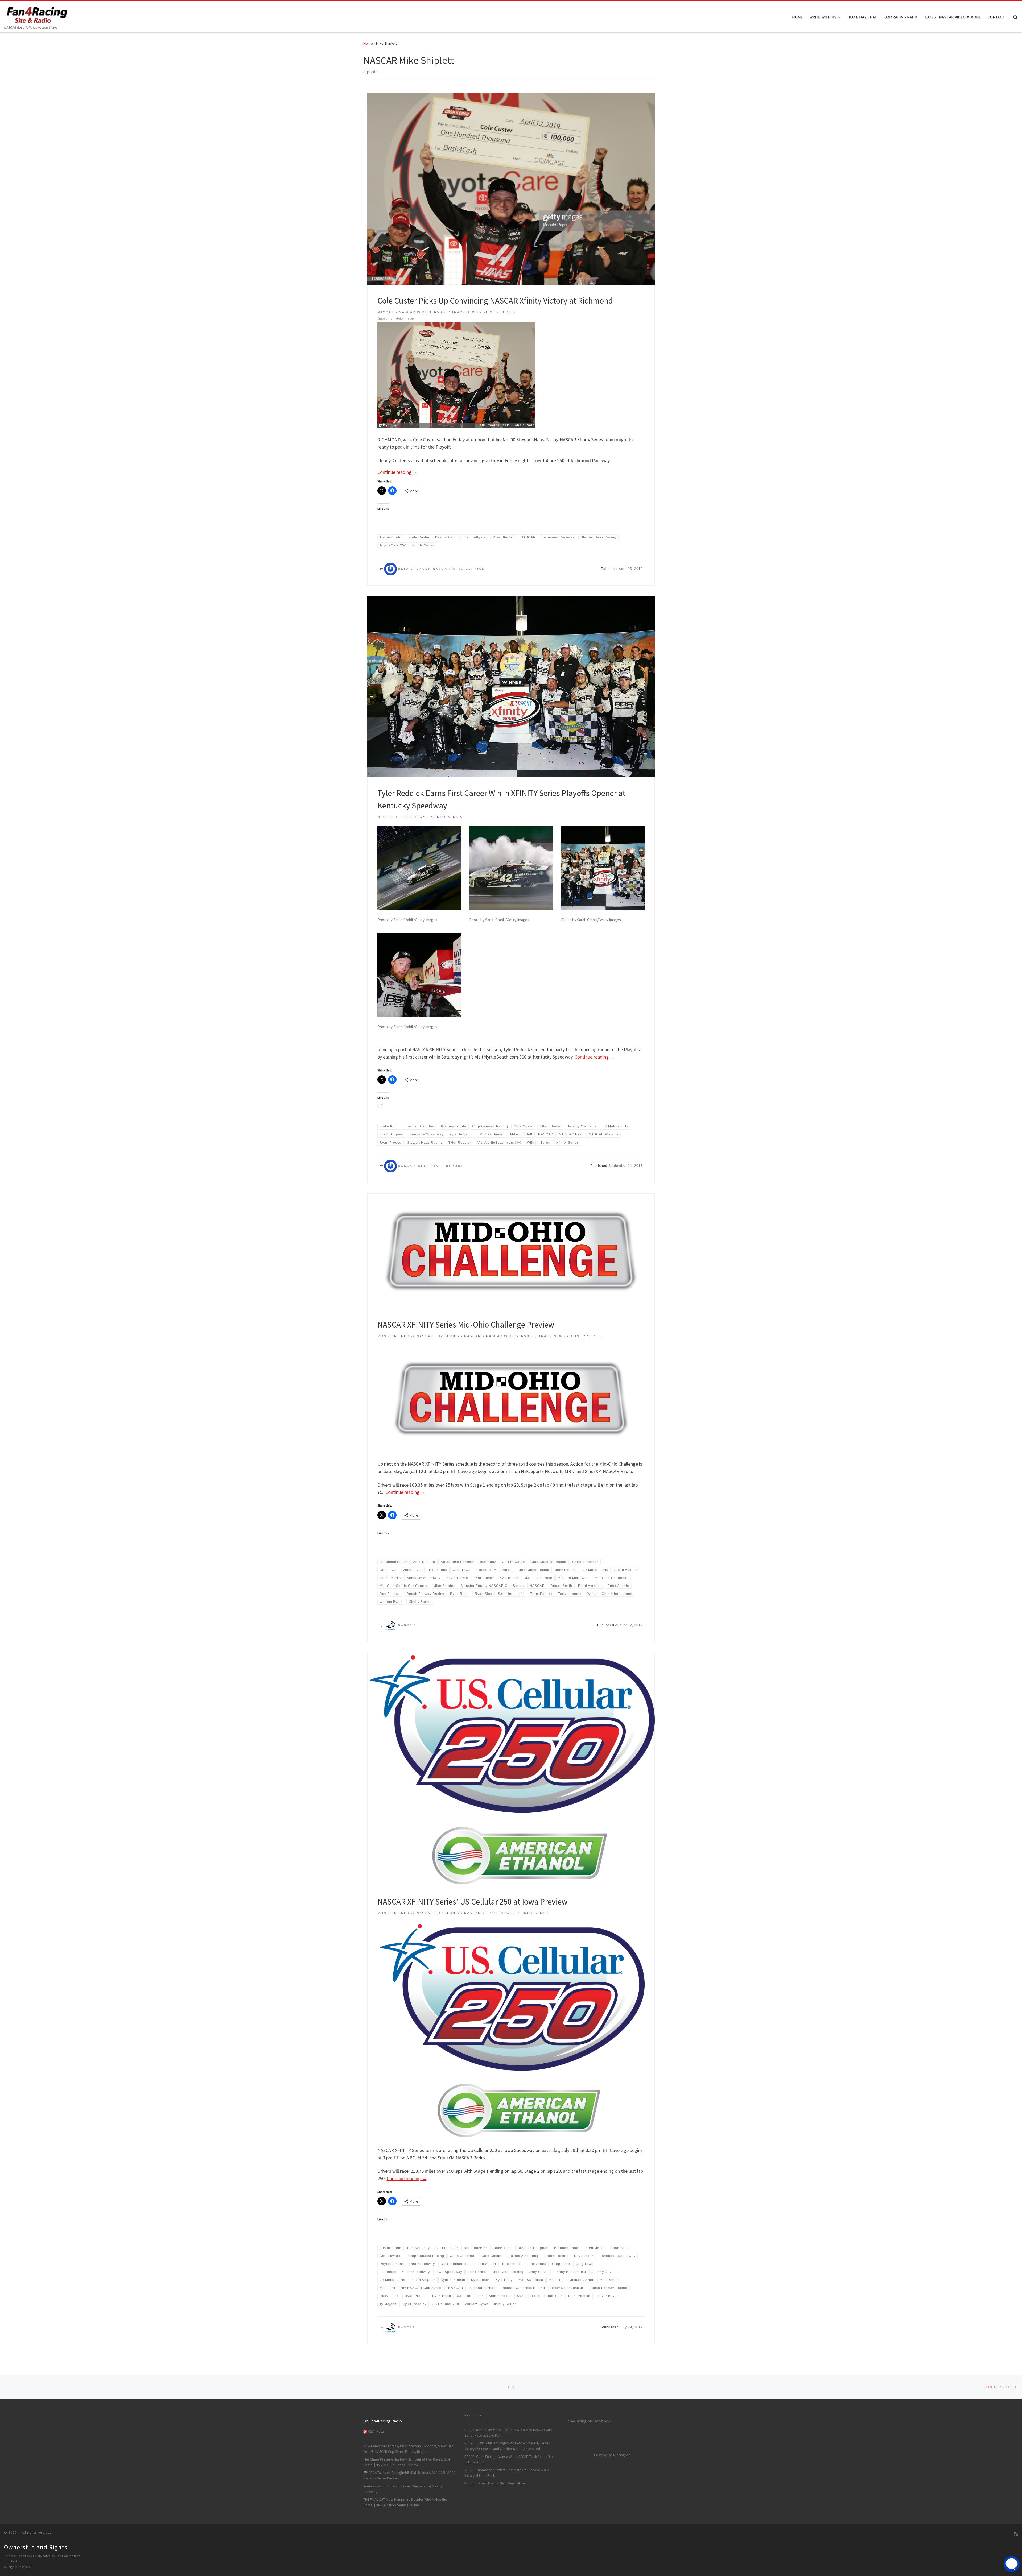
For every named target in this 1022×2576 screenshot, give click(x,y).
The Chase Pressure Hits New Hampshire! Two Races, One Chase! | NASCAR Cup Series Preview (407, 2462)
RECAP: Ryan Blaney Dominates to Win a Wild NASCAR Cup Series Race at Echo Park (508, 2433)
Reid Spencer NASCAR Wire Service (442, 569)
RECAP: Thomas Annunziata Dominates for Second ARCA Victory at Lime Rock (507, 2473)
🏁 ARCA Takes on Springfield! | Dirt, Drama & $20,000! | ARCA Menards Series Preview (409, 2475)
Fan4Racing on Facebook (588, 2421)
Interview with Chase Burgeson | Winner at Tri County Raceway (403, 2489)
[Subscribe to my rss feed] (1016, 2534)
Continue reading (397, 472)
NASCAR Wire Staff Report (431, 1166)
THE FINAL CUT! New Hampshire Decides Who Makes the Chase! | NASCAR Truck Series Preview (405, 2502)
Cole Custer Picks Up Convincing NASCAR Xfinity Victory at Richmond (495, 300)
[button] (419, 877)
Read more (473, 2415)
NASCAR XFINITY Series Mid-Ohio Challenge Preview (466, 1324)
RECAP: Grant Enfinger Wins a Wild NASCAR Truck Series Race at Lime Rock (510, 2459)
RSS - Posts (376, 2431)
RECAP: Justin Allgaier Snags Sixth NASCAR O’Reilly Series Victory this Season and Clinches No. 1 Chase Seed (507, 2446)
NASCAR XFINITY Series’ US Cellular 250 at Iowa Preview (472, 1901)
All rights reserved (17, 2567)
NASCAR (407, 1625)
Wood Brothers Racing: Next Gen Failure (495, 2483)
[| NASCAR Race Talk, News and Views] (37, 13)
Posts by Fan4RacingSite (612, 2455)
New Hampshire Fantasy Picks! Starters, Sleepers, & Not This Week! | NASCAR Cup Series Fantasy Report (408, 2449)
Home (368, 43)
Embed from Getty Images (396, 319)
